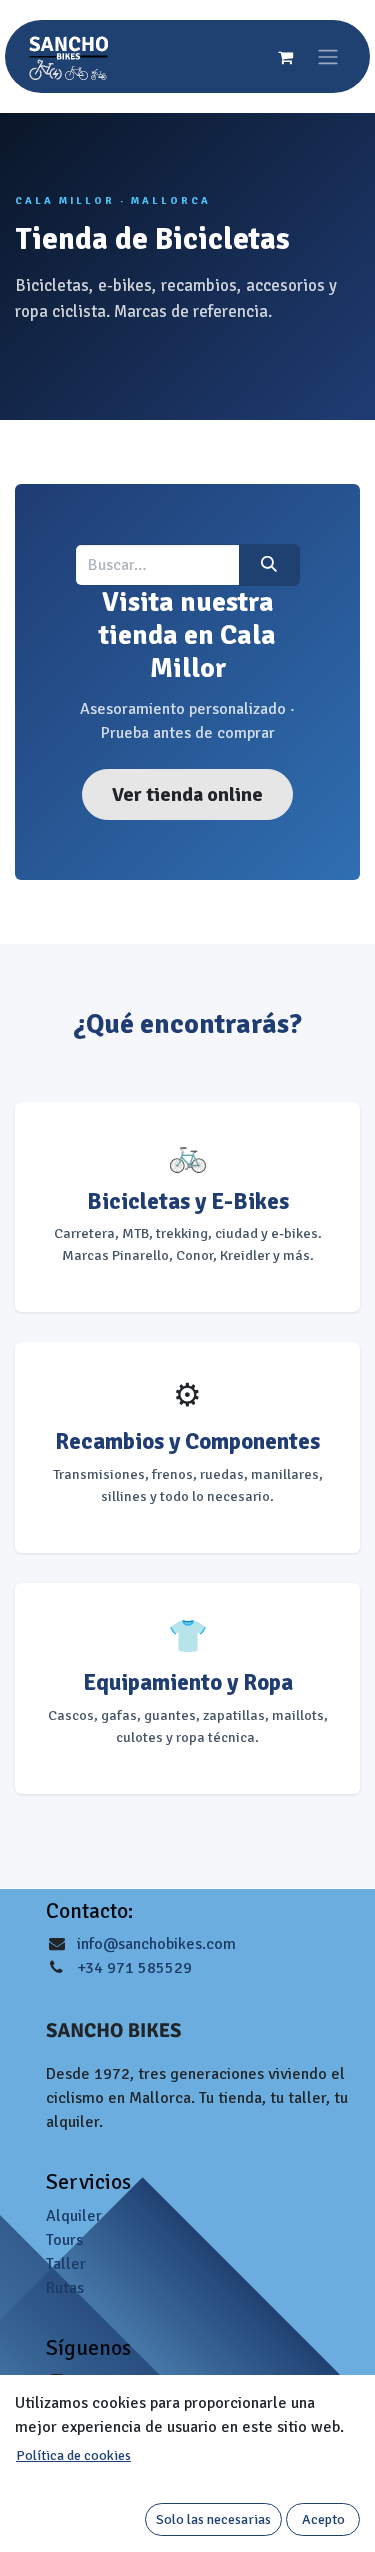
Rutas (65, 2288)
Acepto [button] (323, 2519)
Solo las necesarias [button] (213, 2519)
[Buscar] (269, 565)
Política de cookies (73, 2455)
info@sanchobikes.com (156, 1944)
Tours (64, 2240)
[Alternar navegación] (328, 56)
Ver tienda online (187, 794)
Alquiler (74, 2216)
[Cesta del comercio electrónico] (285, 57)
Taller (66, 2264)
